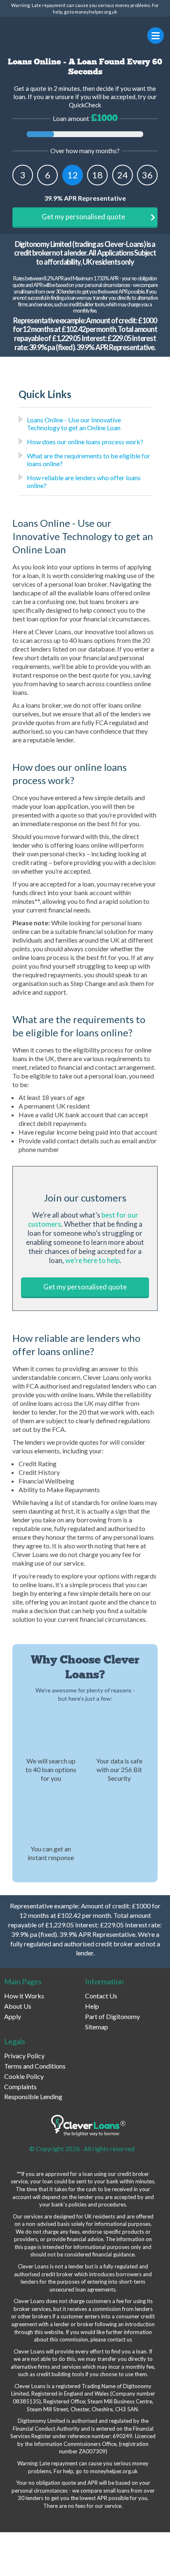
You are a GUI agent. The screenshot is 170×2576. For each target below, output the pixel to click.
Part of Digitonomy (112, 2016)
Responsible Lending (33, 2096)
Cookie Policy (24, 2076)
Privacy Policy (24, 2056)
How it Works (24, 1996)
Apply (13, 2016)
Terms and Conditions (35, 2066)
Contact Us (101, 1996)
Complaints (20, 2087)
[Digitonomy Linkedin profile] (85, 2520)
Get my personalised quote (83, 217)
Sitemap (97, 2027)
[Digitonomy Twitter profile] (29, 2520)
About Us (18, 2006)
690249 (123, 2436)
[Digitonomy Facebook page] (10, 2520)
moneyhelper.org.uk (96, 12)
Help (92, 2006)
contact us (120, 2339)
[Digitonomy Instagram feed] (47, 2520)
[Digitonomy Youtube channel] (66, 2520)
